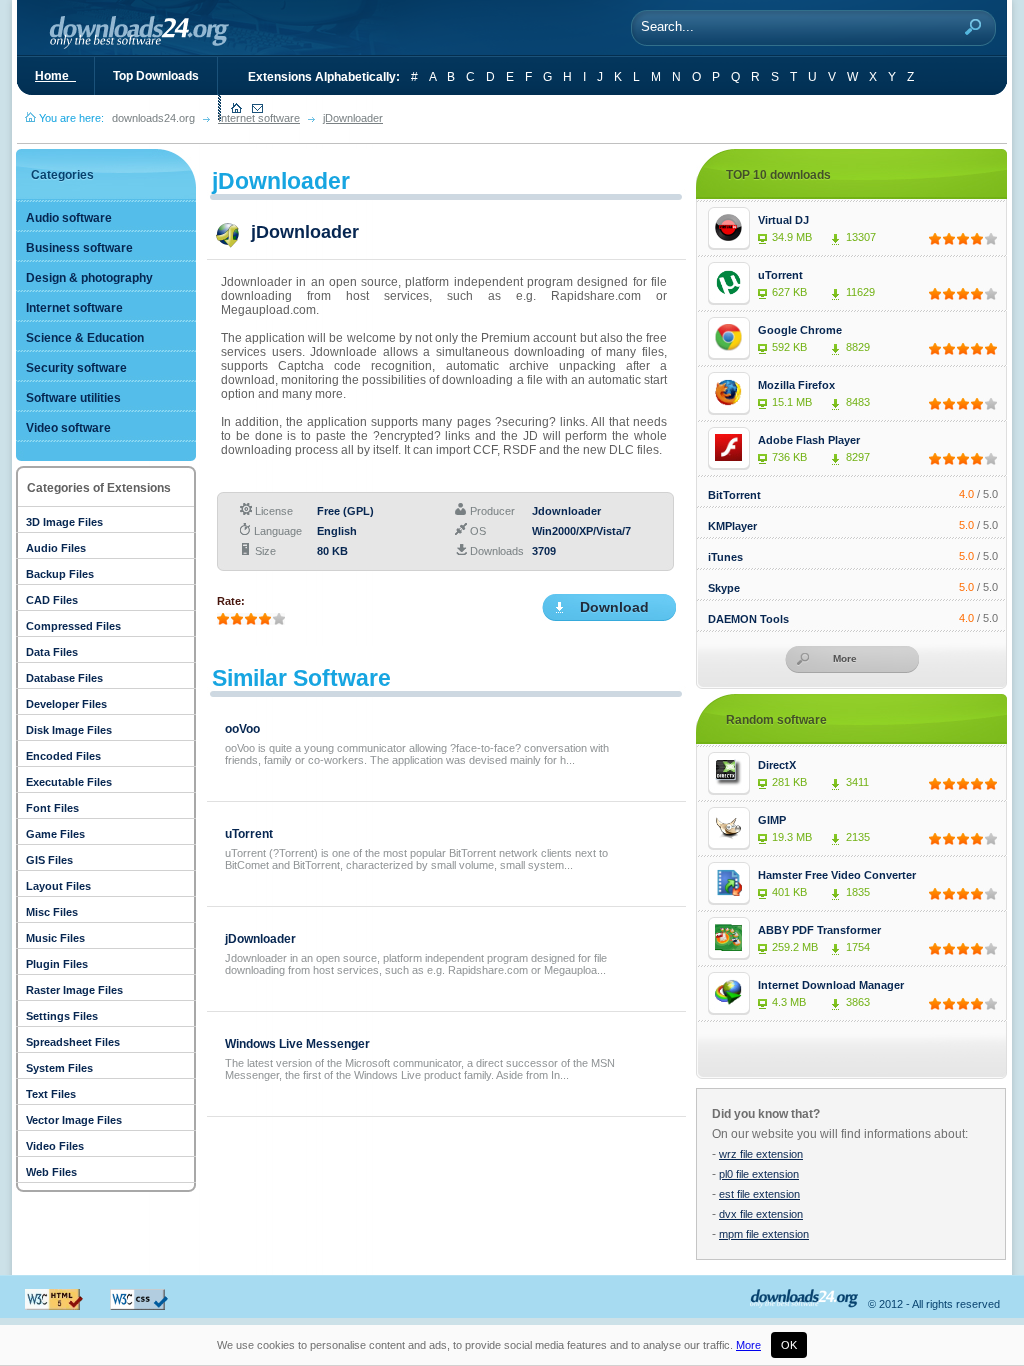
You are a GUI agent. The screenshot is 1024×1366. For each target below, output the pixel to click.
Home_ (55, 76)
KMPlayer (732, 526)
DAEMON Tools (748, 619)
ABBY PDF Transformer (819, 930)
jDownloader (353, 118)
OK (789, 1345)
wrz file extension (761, 1154)
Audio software (69, 218)
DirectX (777, 765)
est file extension (759, 1194)
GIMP (772, 820)
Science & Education (85, 338)
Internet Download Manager (831, 985)
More (748, 1345)
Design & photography (89, 278)
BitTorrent (734, 495)
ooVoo (242, 729)
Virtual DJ (783, 220)
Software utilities (73, 398)
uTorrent (249, 834)
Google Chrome (800, 330)
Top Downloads (156, 76)
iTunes (725, 557)
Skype (724, 588)
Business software (79, 248)
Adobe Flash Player (809, 440)
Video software (68, 428)
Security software (76, 368)
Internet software (259, 118)
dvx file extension (761, 1214)
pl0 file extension (759, 1174)
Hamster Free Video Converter (837, 875)
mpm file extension (764, 1234)
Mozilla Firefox (796, 385)
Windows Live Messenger (297, 1044)
